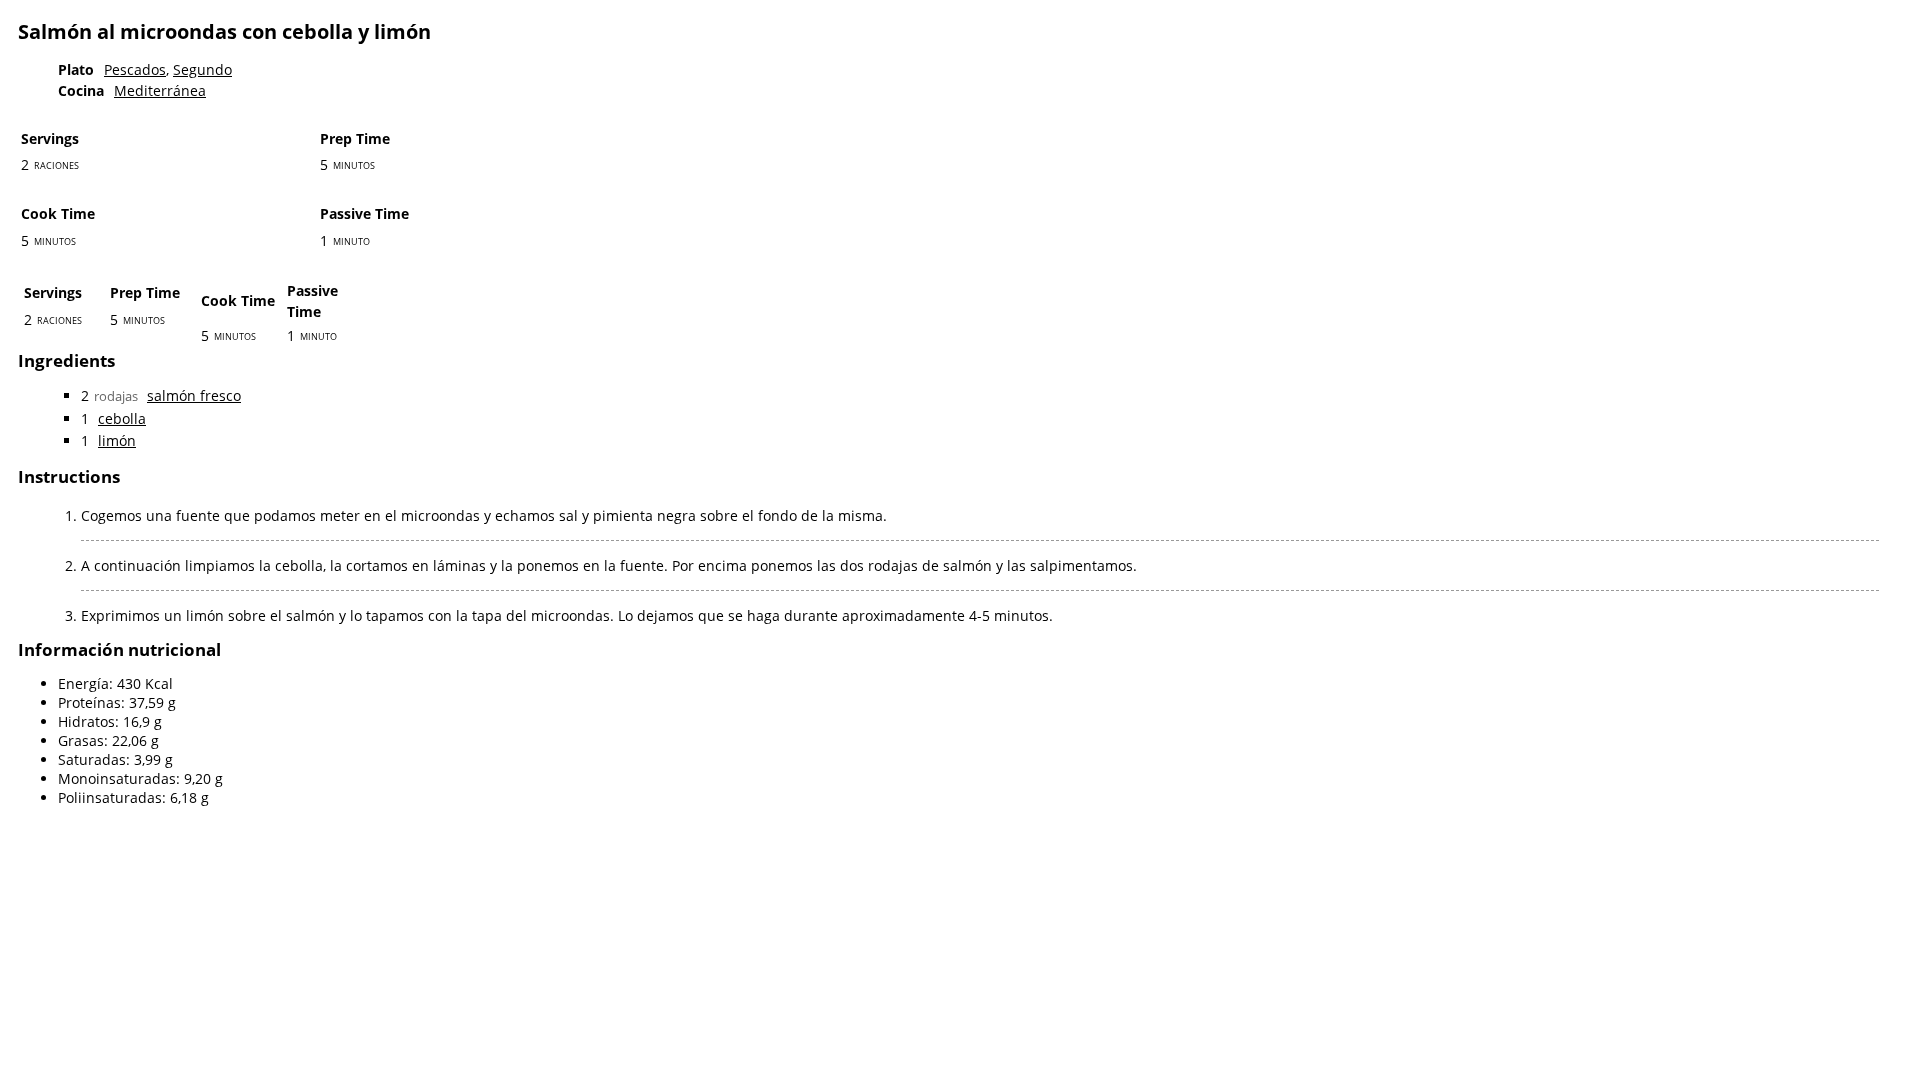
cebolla (122, 418)
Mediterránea (160, 90)
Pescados (135, 69)
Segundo (202, 69)
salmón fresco (194, 395)
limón (117, 440)
